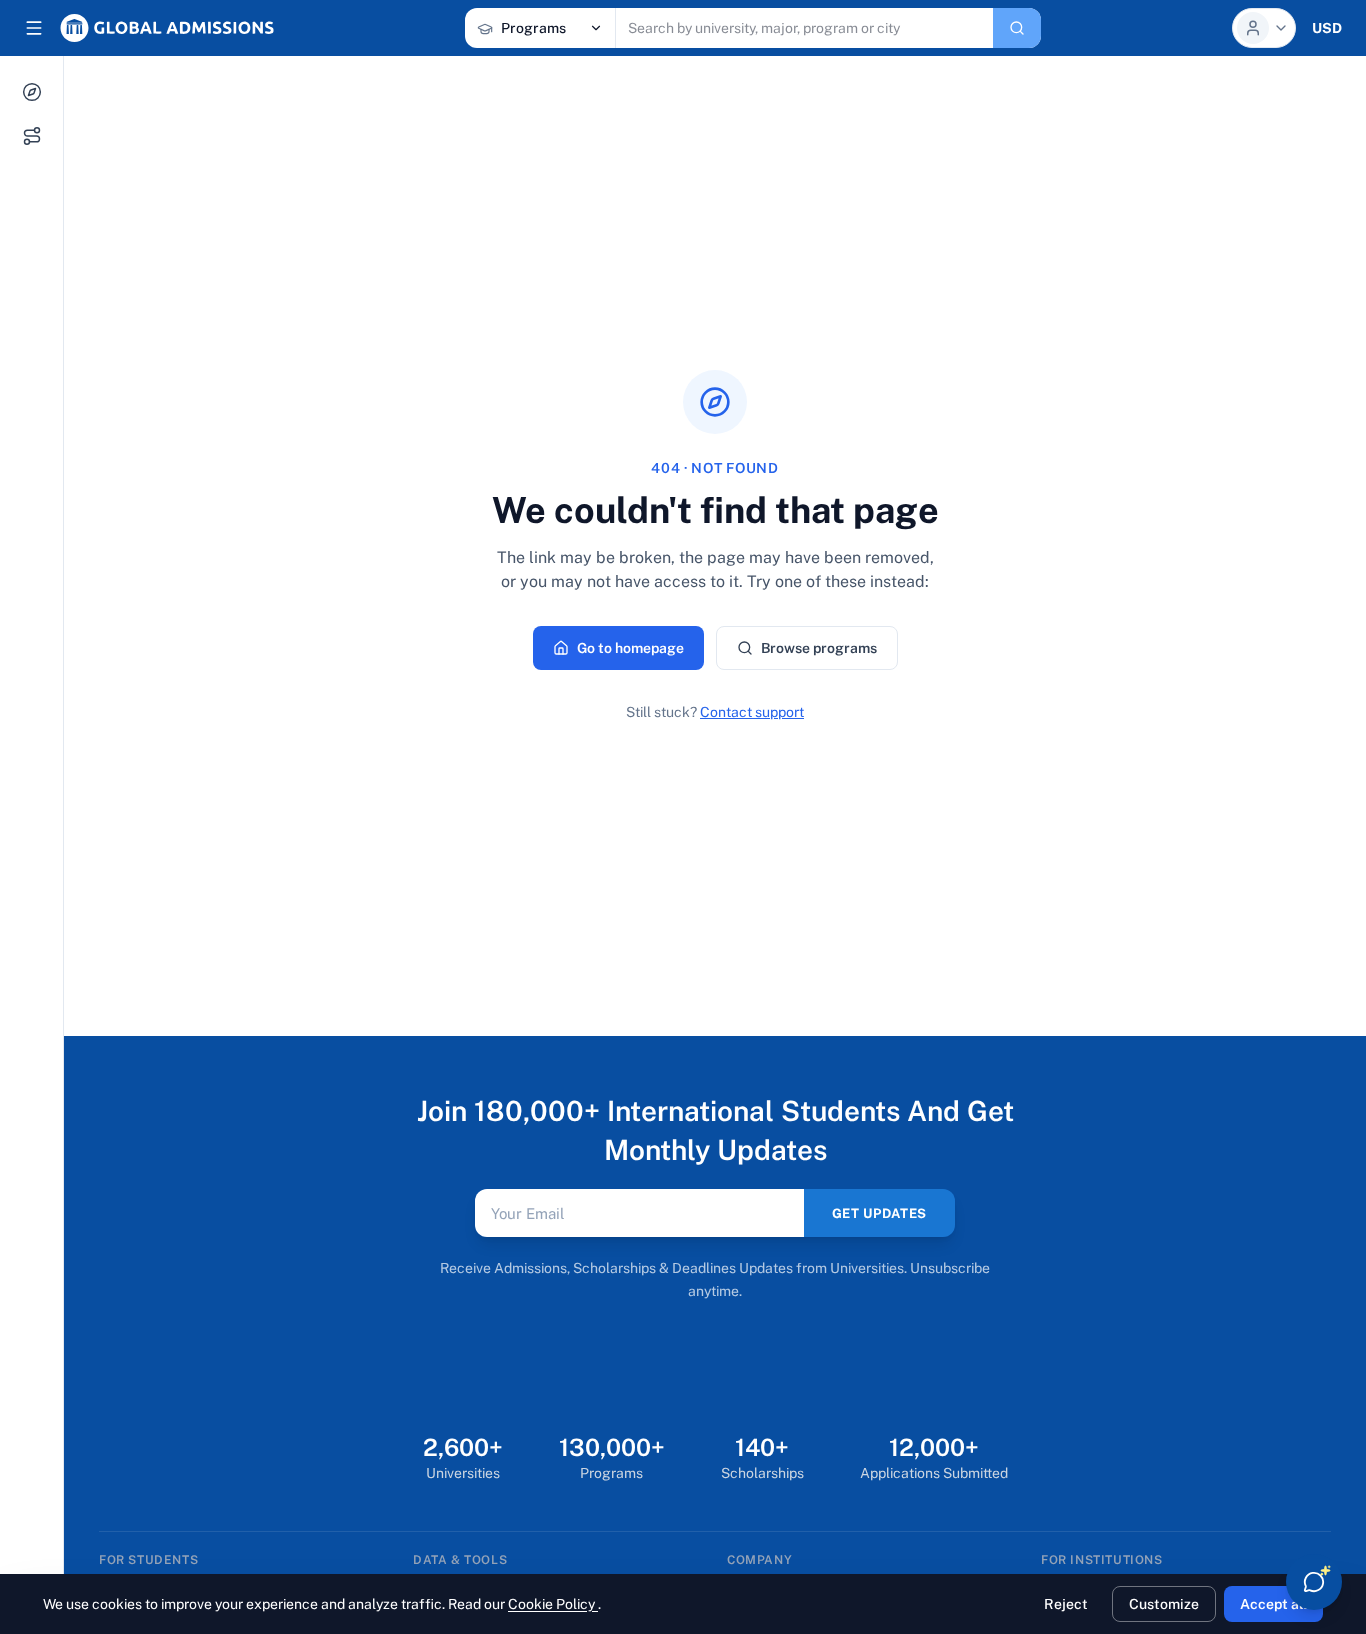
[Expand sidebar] (34, 28)
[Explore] (32, 92)
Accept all (1273, 1604)
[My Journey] (32, 136)
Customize (1164, 1604)
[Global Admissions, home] (167, 28)
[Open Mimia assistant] (1314, 1582)
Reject (1066, 1604)
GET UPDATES (879, 1213)
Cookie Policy (553, 1604)
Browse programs (819, 648)
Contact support (752, 712)
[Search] (1017, 28)
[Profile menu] (1264, 28)
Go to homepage (630, 648)
